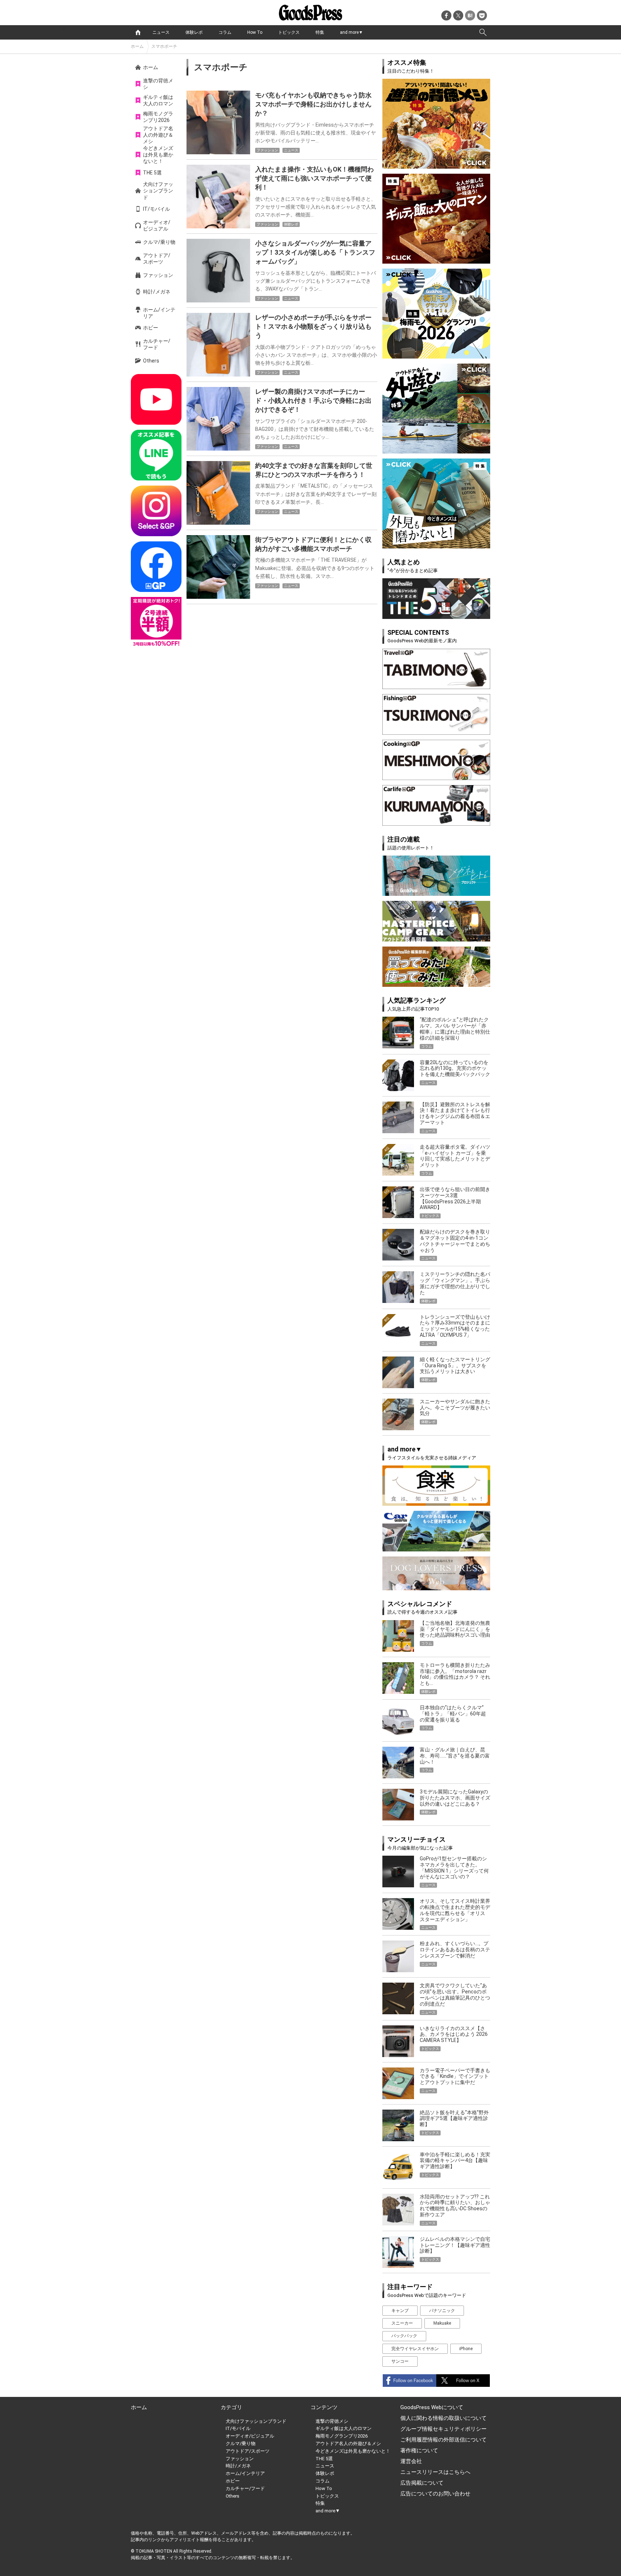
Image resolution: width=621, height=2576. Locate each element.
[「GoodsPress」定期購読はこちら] (156, 622)
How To (255, 32)
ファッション (158, 275)
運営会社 (411, 2461)
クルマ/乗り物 (159, 242)
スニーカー (402, 2323)
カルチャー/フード (157, 344)
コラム (225, 32)
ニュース (161, 32)
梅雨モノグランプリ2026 (158, 117)
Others (151, 361)
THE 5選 (152, 173)
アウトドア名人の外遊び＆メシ (158, 135)
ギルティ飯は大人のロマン (158, 100)
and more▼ (351, 32)
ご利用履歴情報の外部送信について (443, 2440)
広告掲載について (422, 2483)
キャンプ (400, 2311)
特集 (320, 32)
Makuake (442, 2323)
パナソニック (442, 2311)
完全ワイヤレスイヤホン (415, 2349)
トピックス (289, 32)
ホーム (137, 46)
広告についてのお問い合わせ (435, 2494)
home (138, 32)
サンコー (400, 2361)
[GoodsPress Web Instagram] (156, 511)
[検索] (483, 32)
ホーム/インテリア (159, 313)
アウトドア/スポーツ (157, 259)
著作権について (419, 2450)
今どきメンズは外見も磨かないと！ (158, 155)
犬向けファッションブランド (158, 191)
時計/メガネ (157, 292)
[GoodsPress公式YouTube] (156, 399)
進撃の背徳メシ (158, 84)
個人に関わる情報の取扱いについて (443, 2418)
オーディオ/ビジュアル (157, 225)
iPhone (466, 2349)
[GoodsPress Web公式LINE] (156, 455)
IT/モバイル (157, 209)
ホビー (151, 328)
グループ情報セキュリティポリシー (443, 2429)
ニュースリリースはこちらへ (435, 2472)
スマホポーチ (164, 46)
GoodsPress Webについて (432, 2407)
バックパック (404, 2336)
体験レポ (194, 32)
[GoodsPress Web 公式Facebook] (156, 567)
